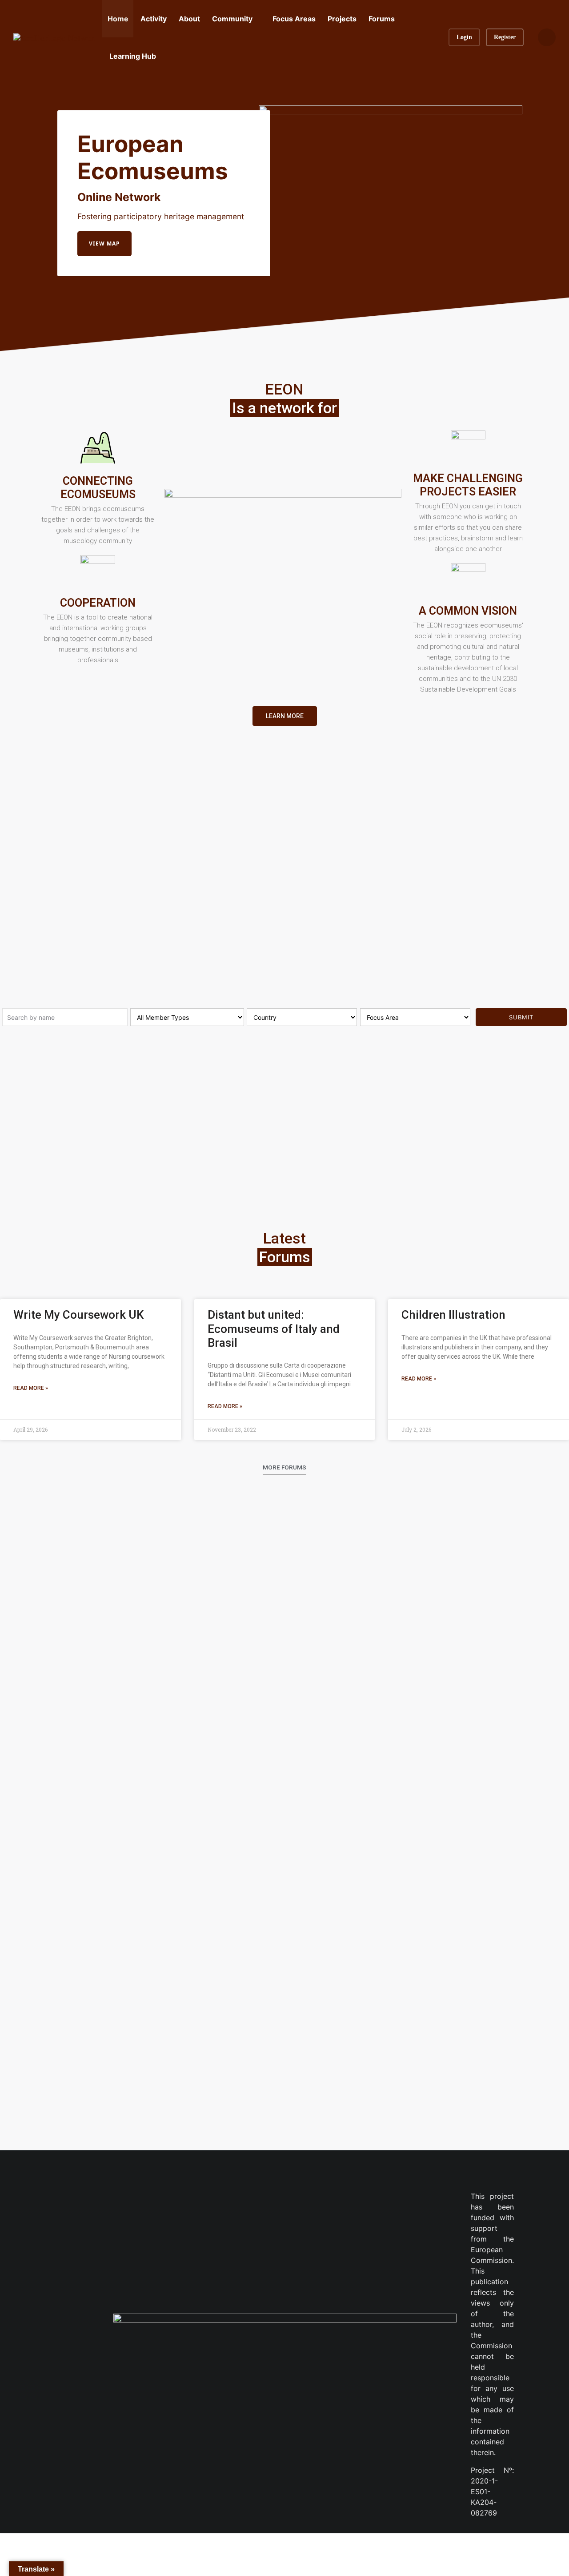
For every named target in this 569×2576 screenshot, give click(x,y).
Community (232, 19)
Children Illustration (453, 1315)
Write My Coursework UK (78, 1315)
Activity (154, 19)
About (189, 19)
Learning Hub (133, 56)
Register (505, 37)
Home (118, 19)
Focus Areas (294, 19)
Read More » (31, 1388)
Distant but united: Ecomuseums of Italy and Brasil (274, 1328)
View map (104, 244)
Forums (382, 19)
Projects (342, 19)
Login (464, 37)
